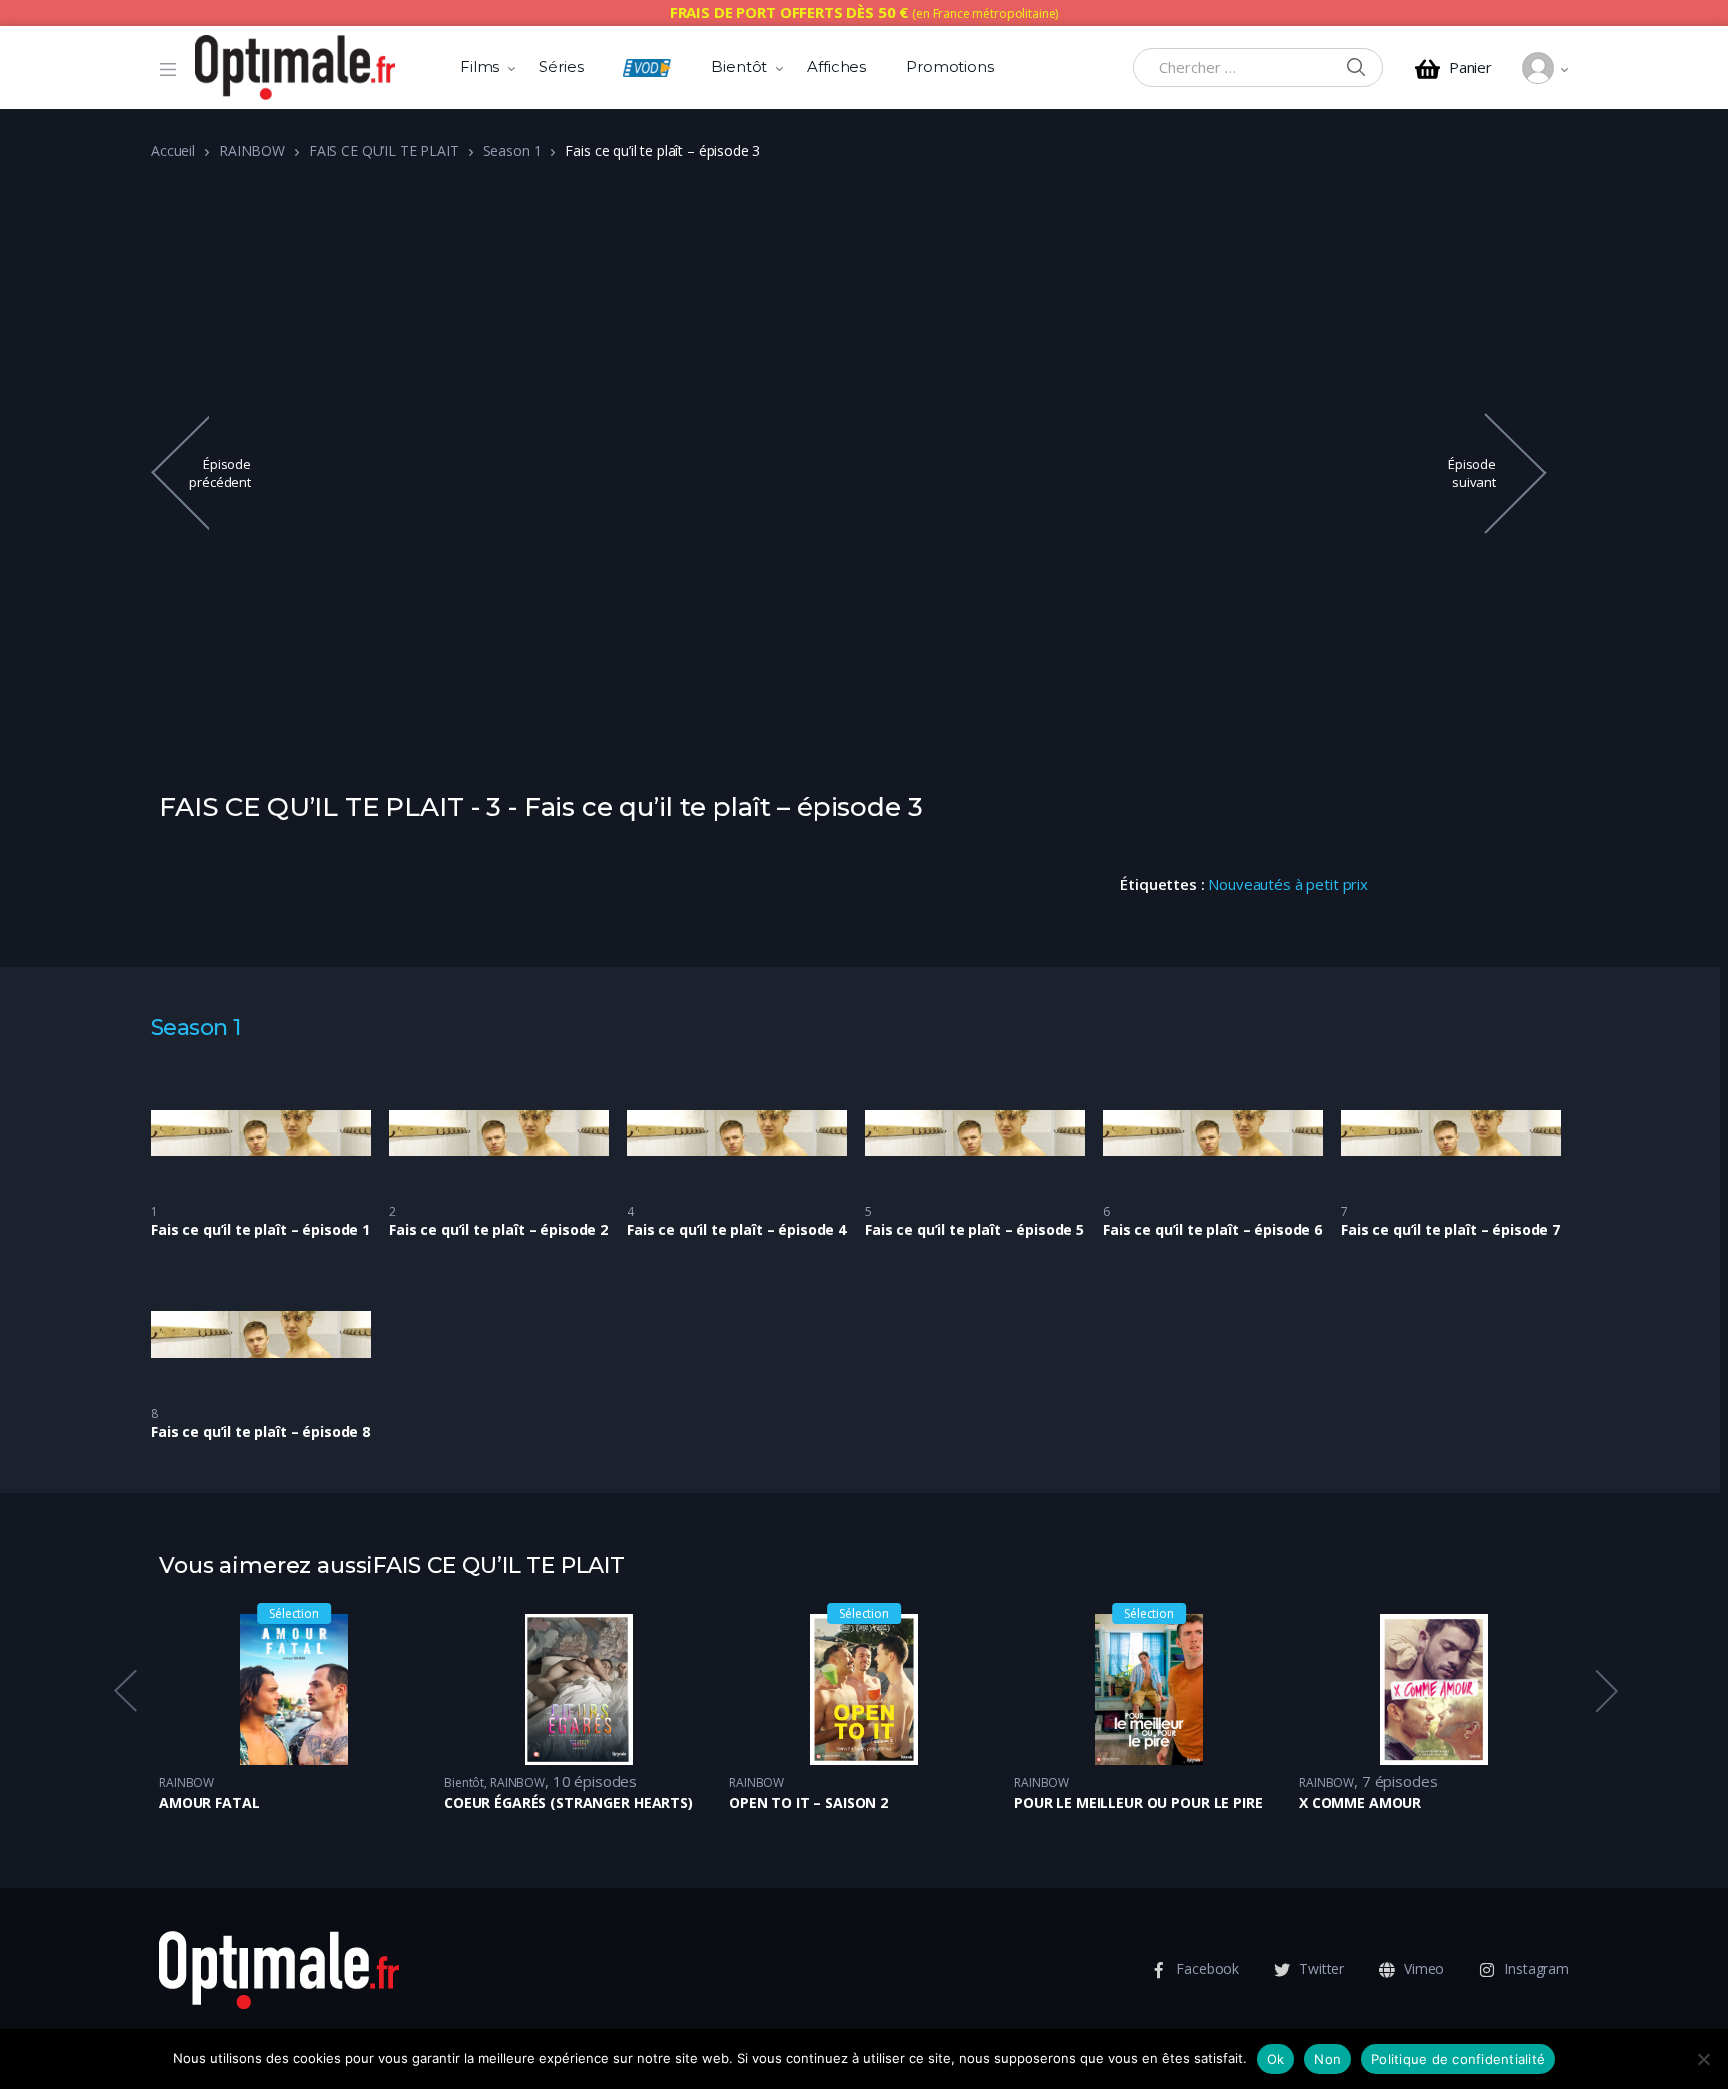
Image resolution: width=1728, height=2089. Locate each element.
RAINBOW (252, 150)
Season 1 (512, 150)
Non (1327, 2059)
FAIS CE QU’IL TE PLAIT (384, 150)
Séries (561, 66)
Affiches (836, 66)
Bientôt (739, 66)
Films (479, 66)
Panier (1470, 67)
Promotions (950, 66)
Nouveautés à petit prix (1288, 884)
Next (1605, 1690)
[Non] (1703, 2059)
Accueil (173, 150)
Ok (1276, 2059)
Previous (124, 1690)
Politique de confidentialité (1458, 2059)
